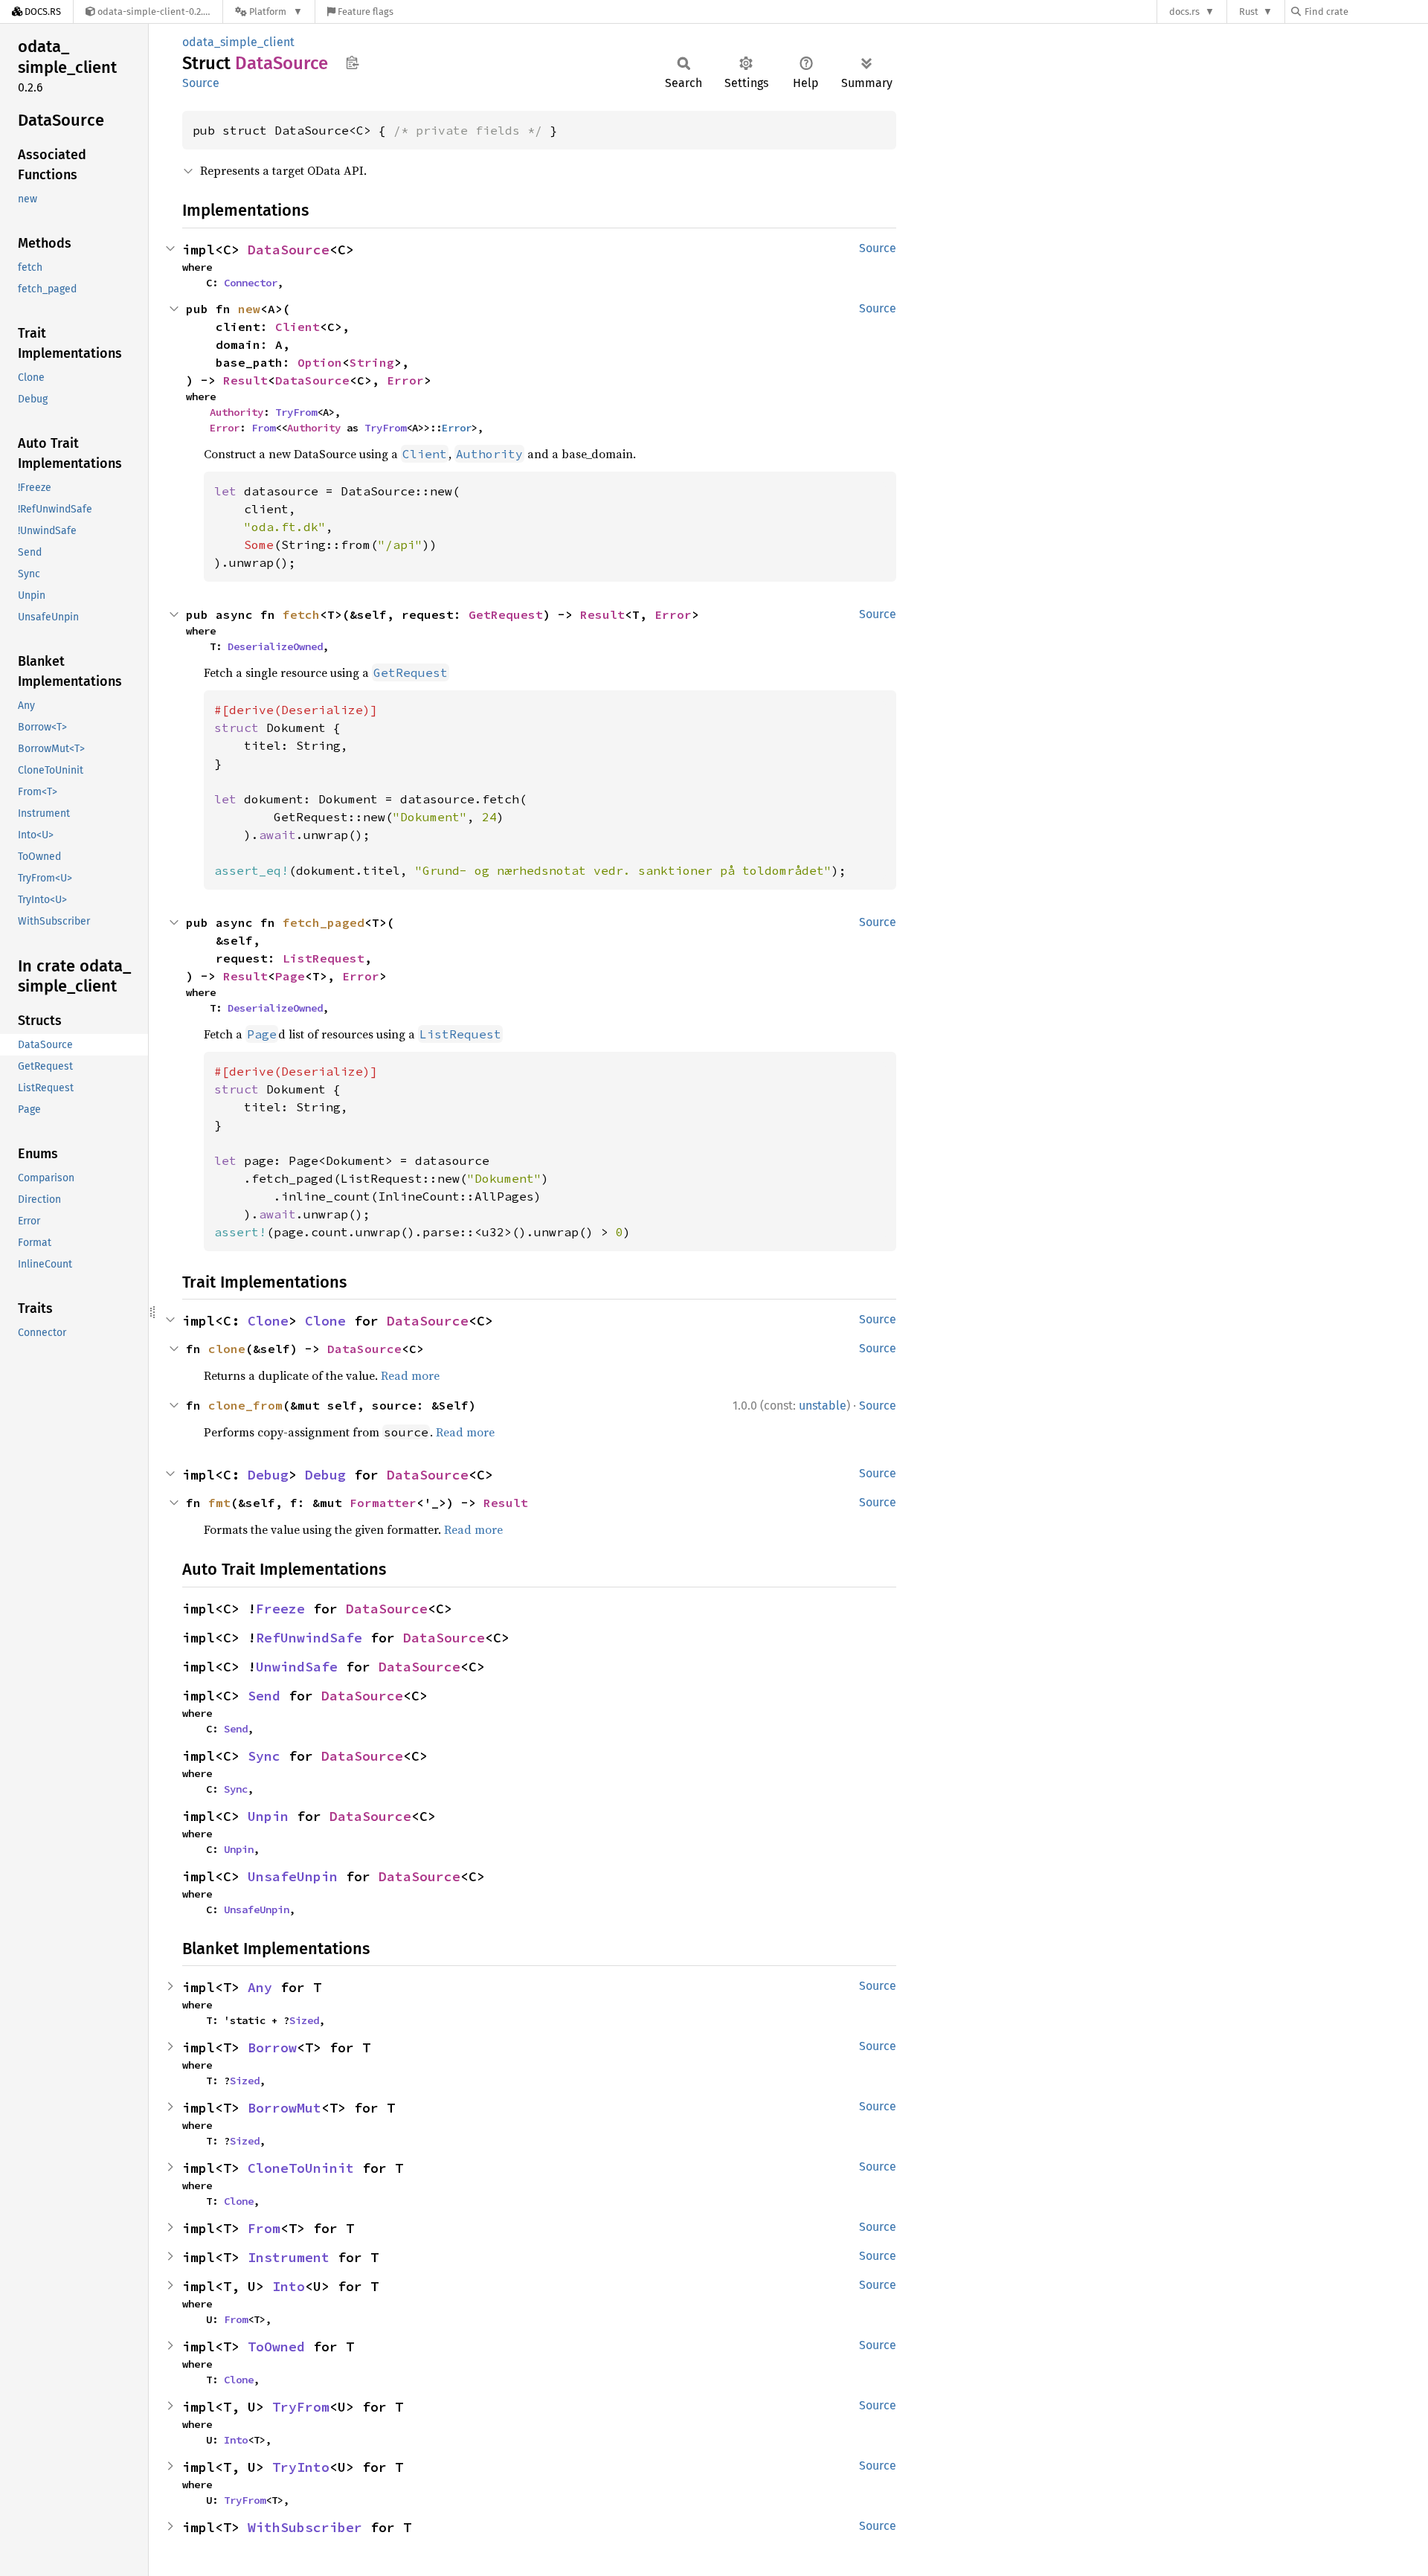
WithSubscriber (305, 2527)
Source (201, 83)
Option (320, 362)
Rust (1249, 12)
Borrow (272, 2047)
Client (297, 327)
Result (245, 380)
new (249, 309)
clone (227, 1349)
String (372, 362)
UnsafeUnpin (293, 1876)
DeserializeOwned (275, 646)
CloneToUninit (301, 2168)
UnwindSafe (297, 1667)
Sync (264, 1756)
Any (260, 1987)
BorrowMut (284, 2108)
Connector (251, 283)
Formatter (383, 1503)
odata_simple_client (238, 42)
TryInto (301, 2467)
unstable (823, 1406)
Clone (268, 1321)
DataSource (289, 250)
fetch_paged (324, 922)
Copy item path (352, 62)
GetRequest (506, 614)
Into (289, 2286)
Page (290, 976)
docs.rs (1184, 12)
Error (405, 380)
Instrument (289, 2257)
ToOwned (276, 2347)
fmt (219, 1503)
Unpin (268, 1816)
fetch (301, 614)
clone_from (245, 1405)
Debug (268, 1475)
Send (264, 1696)
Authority (237, 412)
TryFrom (296, 412)
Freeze (280, 1609)
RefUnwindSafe (309, 1638)
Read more (410, 1375)
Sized (304, 2020)
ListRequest (324, 958)
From (263, 428)
